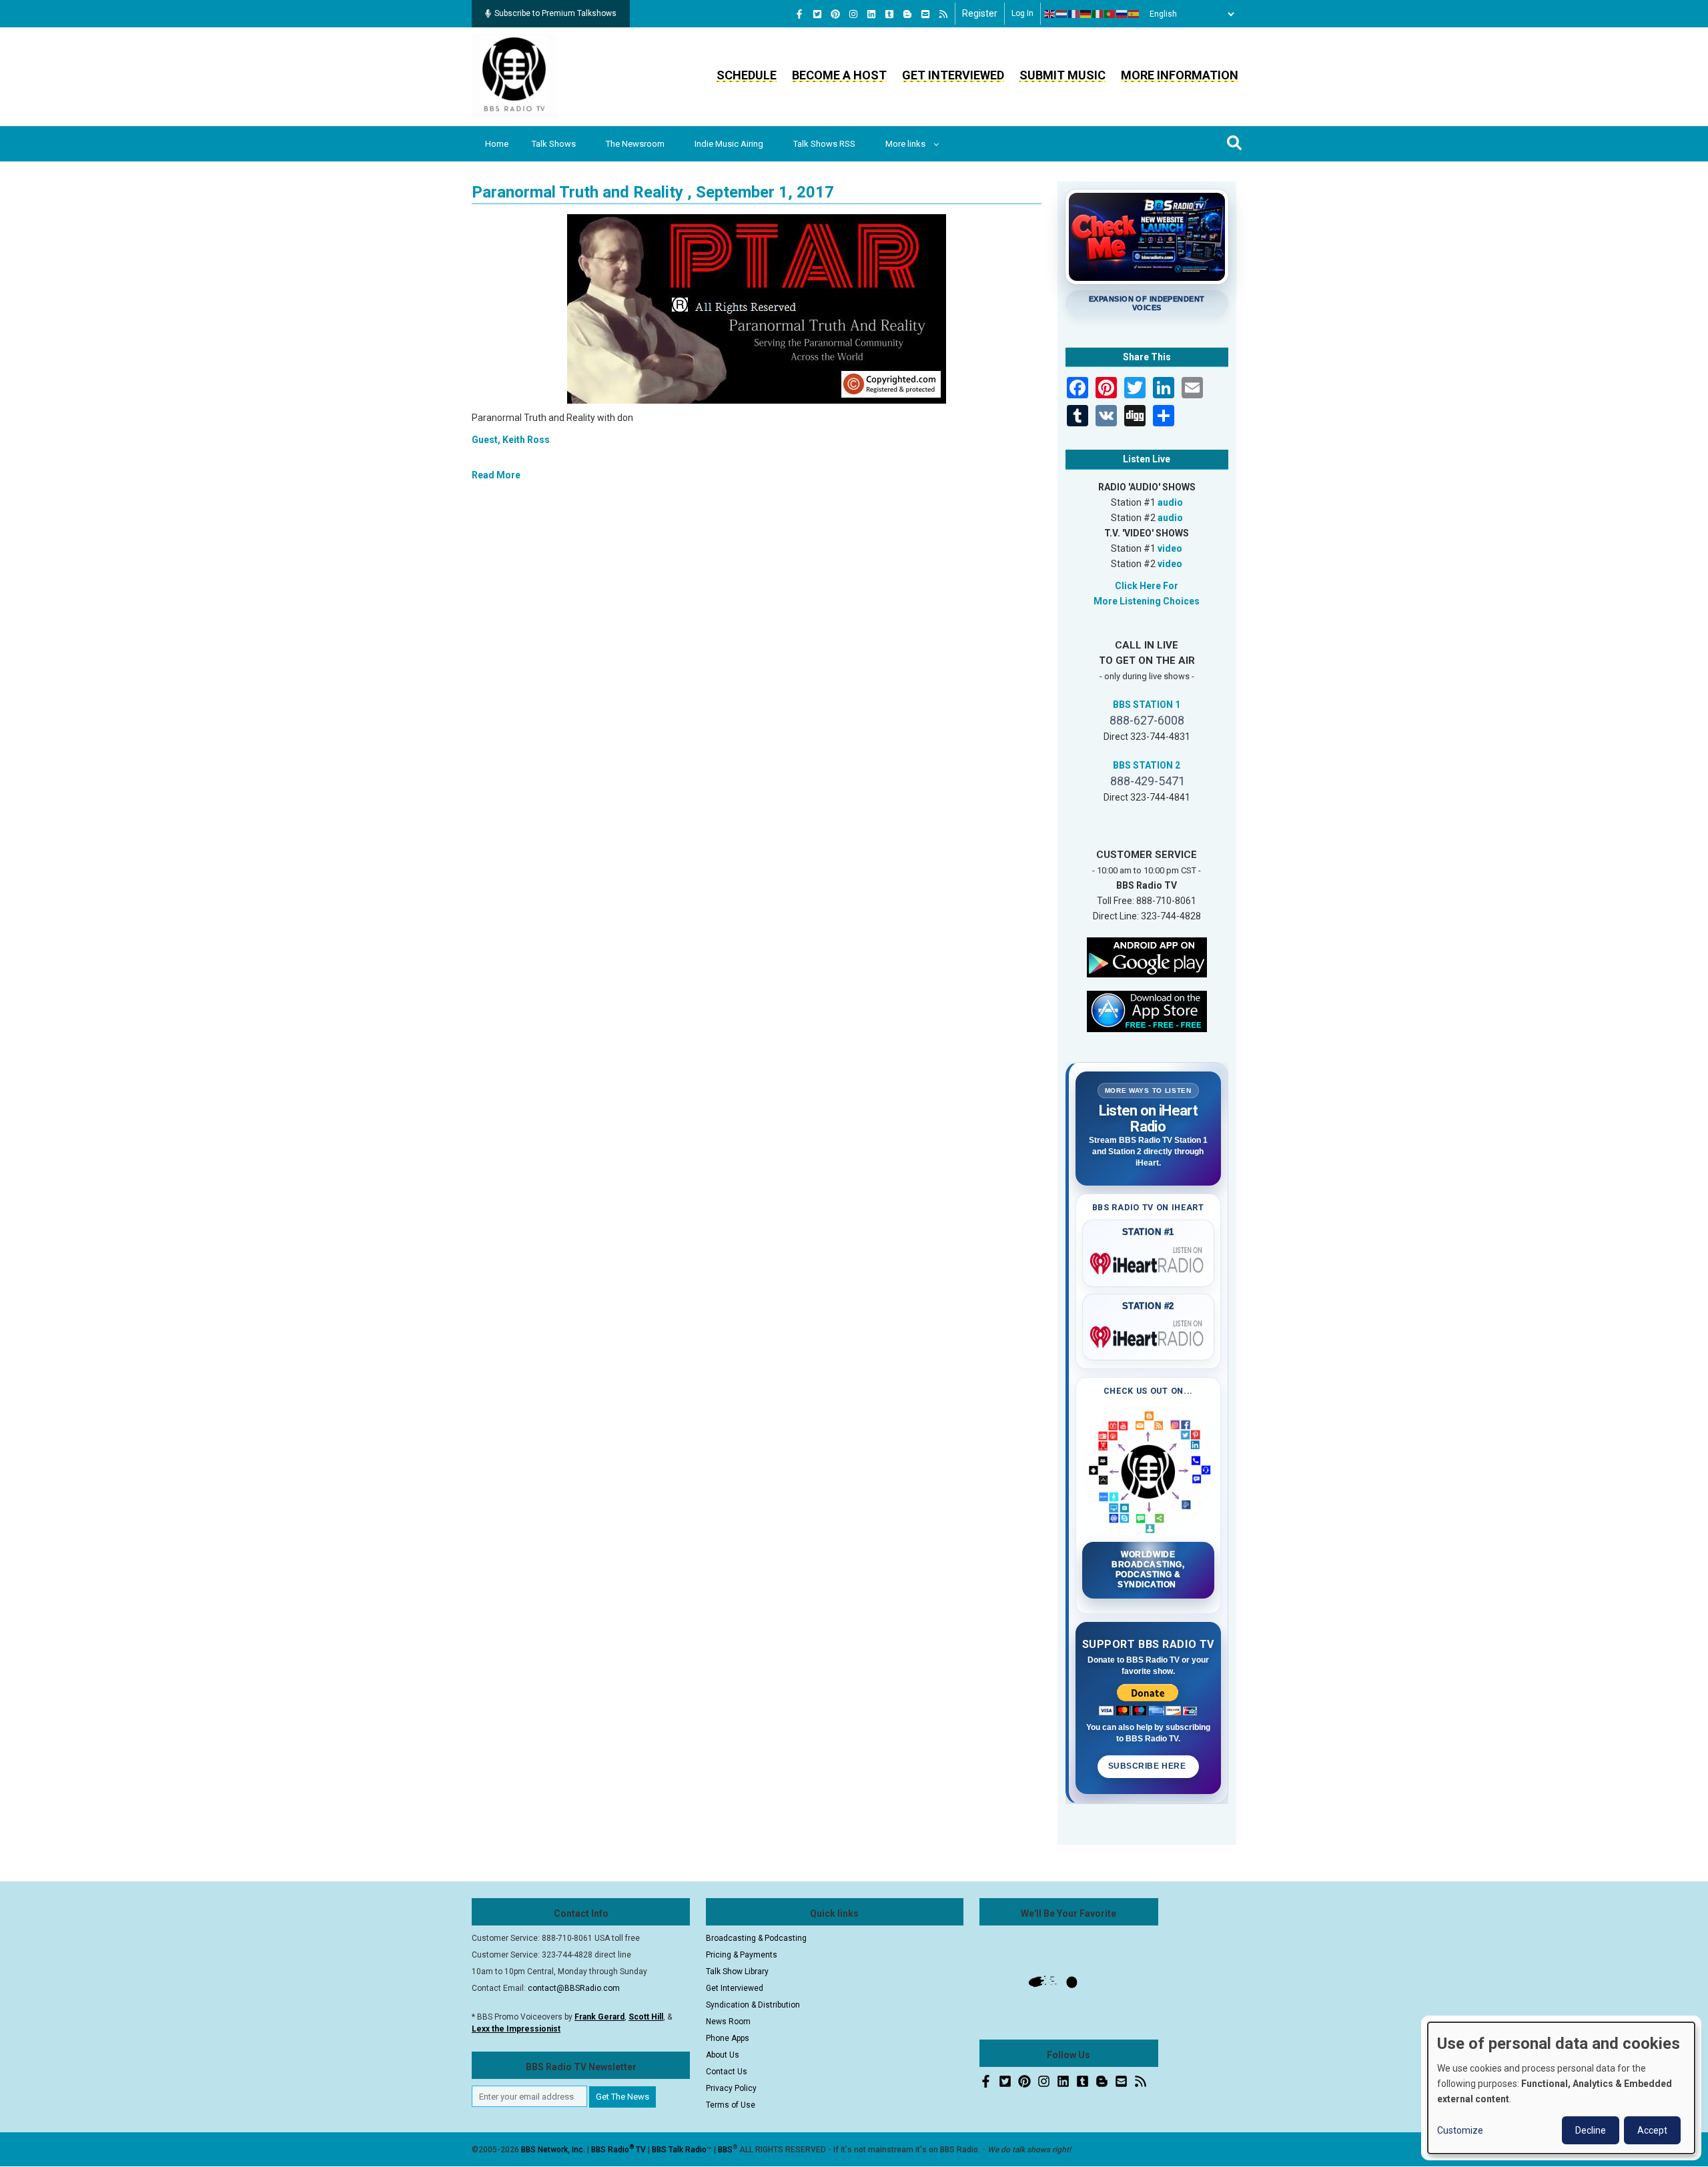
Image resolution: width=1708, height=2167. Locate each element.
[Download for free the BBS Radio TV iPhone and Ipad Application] (1147, 1010)
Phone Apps (728, 2038)
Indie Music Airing (729, 144)
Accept (1652, 2130)
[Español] (1134, 14)
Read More (496, 475)
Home (497, 144)
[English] (1050, 14)
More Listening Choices (1147, 601)
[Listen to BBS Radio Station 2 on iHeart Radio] (1149, 1334)
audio (1170, 502)
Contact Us (727, 2072)
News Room (728, 2022)
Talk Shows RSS (824, 144)
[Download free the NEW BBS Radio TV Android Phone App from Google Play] (1147, 956)
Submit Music (1062, 75)
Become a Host (839, 75)
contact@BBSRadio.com (574, 1988)
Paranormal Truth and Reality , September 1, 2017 (653, 192)
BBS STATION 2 (1147, 765)
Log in (1022, 13)
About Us (723, 2055)
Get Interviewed (953, 75)
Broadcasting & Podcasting (756, 1938)
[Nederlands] (1062, 14)
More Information (1180, 75)
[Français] (1074, 14)
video (1170, 548)
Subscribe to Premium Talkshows (555, 13)
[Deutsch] (1086, 14)
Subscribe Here (1148, 1766)
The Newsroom (635, 144)
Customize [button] (1460, 2130)
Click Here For (1147, 586)
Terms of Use (731, 2105)
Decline (1591, 2130)
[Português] (1110, 14)
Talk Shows (554, 144)
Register (980, 13)
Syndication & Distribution (753, 2005)
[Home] (514, 76)
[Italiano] (1098, 14)
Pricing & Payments (742, 1955)
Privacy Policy (731, 2088)
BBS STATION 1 (1147, 705)
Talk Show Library (737, 1972)
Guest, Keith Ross (511, 440)
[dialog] (1561, 2088)
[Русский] (1122, 14)
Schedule (747, 75)
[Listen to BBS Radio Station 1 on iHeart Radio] (1149, 1261)
